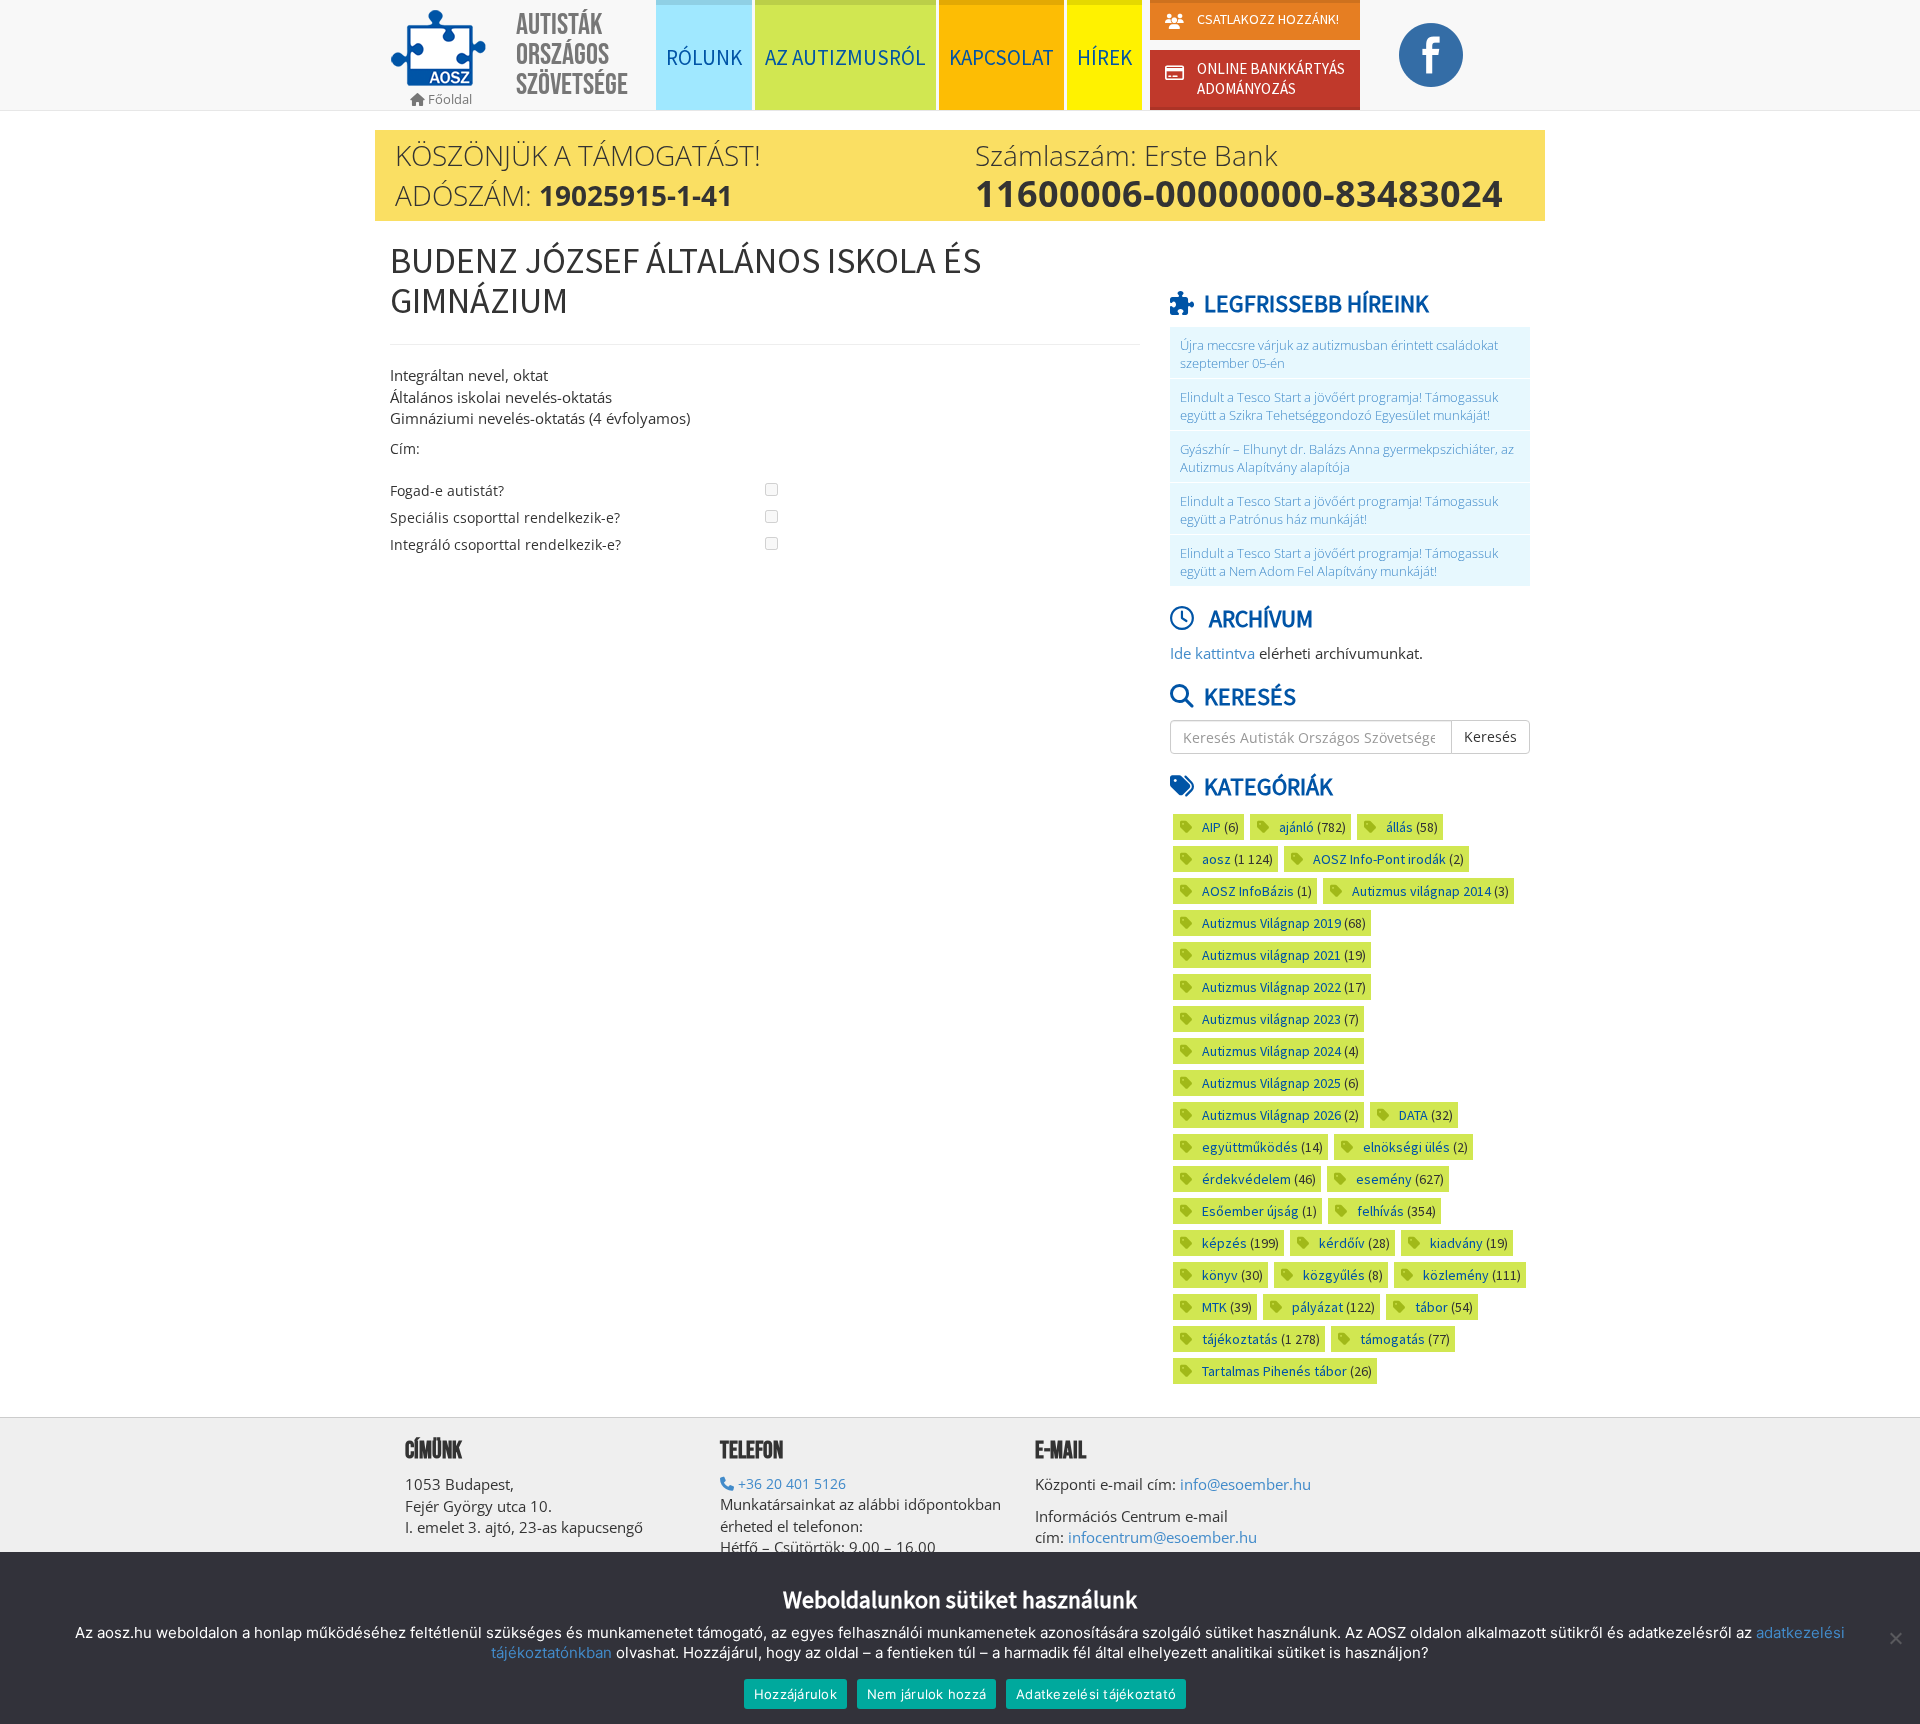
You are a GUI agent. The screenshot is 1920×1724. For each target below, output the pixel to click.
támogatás (1392, 1339)
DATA (1413, 1115)
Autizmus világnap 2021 (1271, 955)
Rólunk (704, 57)
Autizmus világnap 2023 (1271, 1019)
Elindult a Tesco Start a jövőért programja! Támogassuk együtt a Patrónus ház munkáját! (1339, 510)
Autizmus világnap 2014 (1421, 891)
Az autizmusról (845, 57)
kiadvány (1456, 1243)
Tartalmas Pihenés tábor (1274, 1371)
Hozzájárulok (795, 1694)
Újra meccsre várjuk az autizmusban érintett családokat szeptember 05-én (1339, 354)
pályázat (1317, 1307)
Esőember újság (1250, 1211)
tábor (1431, 1307)
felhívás (1380, 1211)
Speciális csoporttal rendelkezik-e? (505, 517)
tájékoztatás (1240, 1339)
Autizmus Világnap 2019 (1271, 923)
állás (1399, 827)
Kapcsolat (1001, 57)
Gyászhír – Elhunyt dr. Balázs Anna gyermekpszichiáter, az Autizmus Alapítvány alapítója (1347, 458)
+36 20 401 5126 (790, 1483)
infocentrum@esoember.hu (1162, 1537)
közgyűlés (1334, 1275)
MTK (1214, 1307)
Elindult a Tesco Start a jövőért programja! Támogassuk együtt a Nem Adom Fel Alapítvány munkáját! (1339, 562)
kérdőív (1342, 1243)
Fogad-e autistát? (447, 490)
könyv (1220, 1275)
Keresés (1490, 736)
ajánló (1296, 827)
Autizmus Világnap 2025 (1271, 1083)
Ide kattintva (1212, 653)
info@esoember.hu (1245, 1484)
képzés (1224, 1243)
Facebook (1430, 55)
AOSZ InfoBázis (1248, 891)
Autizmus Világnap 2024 (1271, 1051)
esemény (1384, 1179)
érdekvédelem (1246, 1179)
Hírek (1104, 57)
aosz (1216, 859)
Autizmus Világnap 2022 (1271, 987)
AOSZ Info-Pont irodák (1379, 859)
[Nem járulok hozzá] (1895, 1638)
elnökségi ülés (1406, 1147)
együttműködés (1250, 1147)
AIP (1211, 827)
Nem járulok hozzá (926, 1694)
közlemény (1456, 1275)
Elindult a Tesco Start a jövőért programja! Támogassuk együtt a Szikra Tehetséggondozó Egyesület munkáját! (1339, 406)
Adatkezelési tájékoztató (1096, 1694)
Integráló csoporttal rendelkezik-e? (505, 544)
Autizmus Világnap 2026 (1271, 1115)
